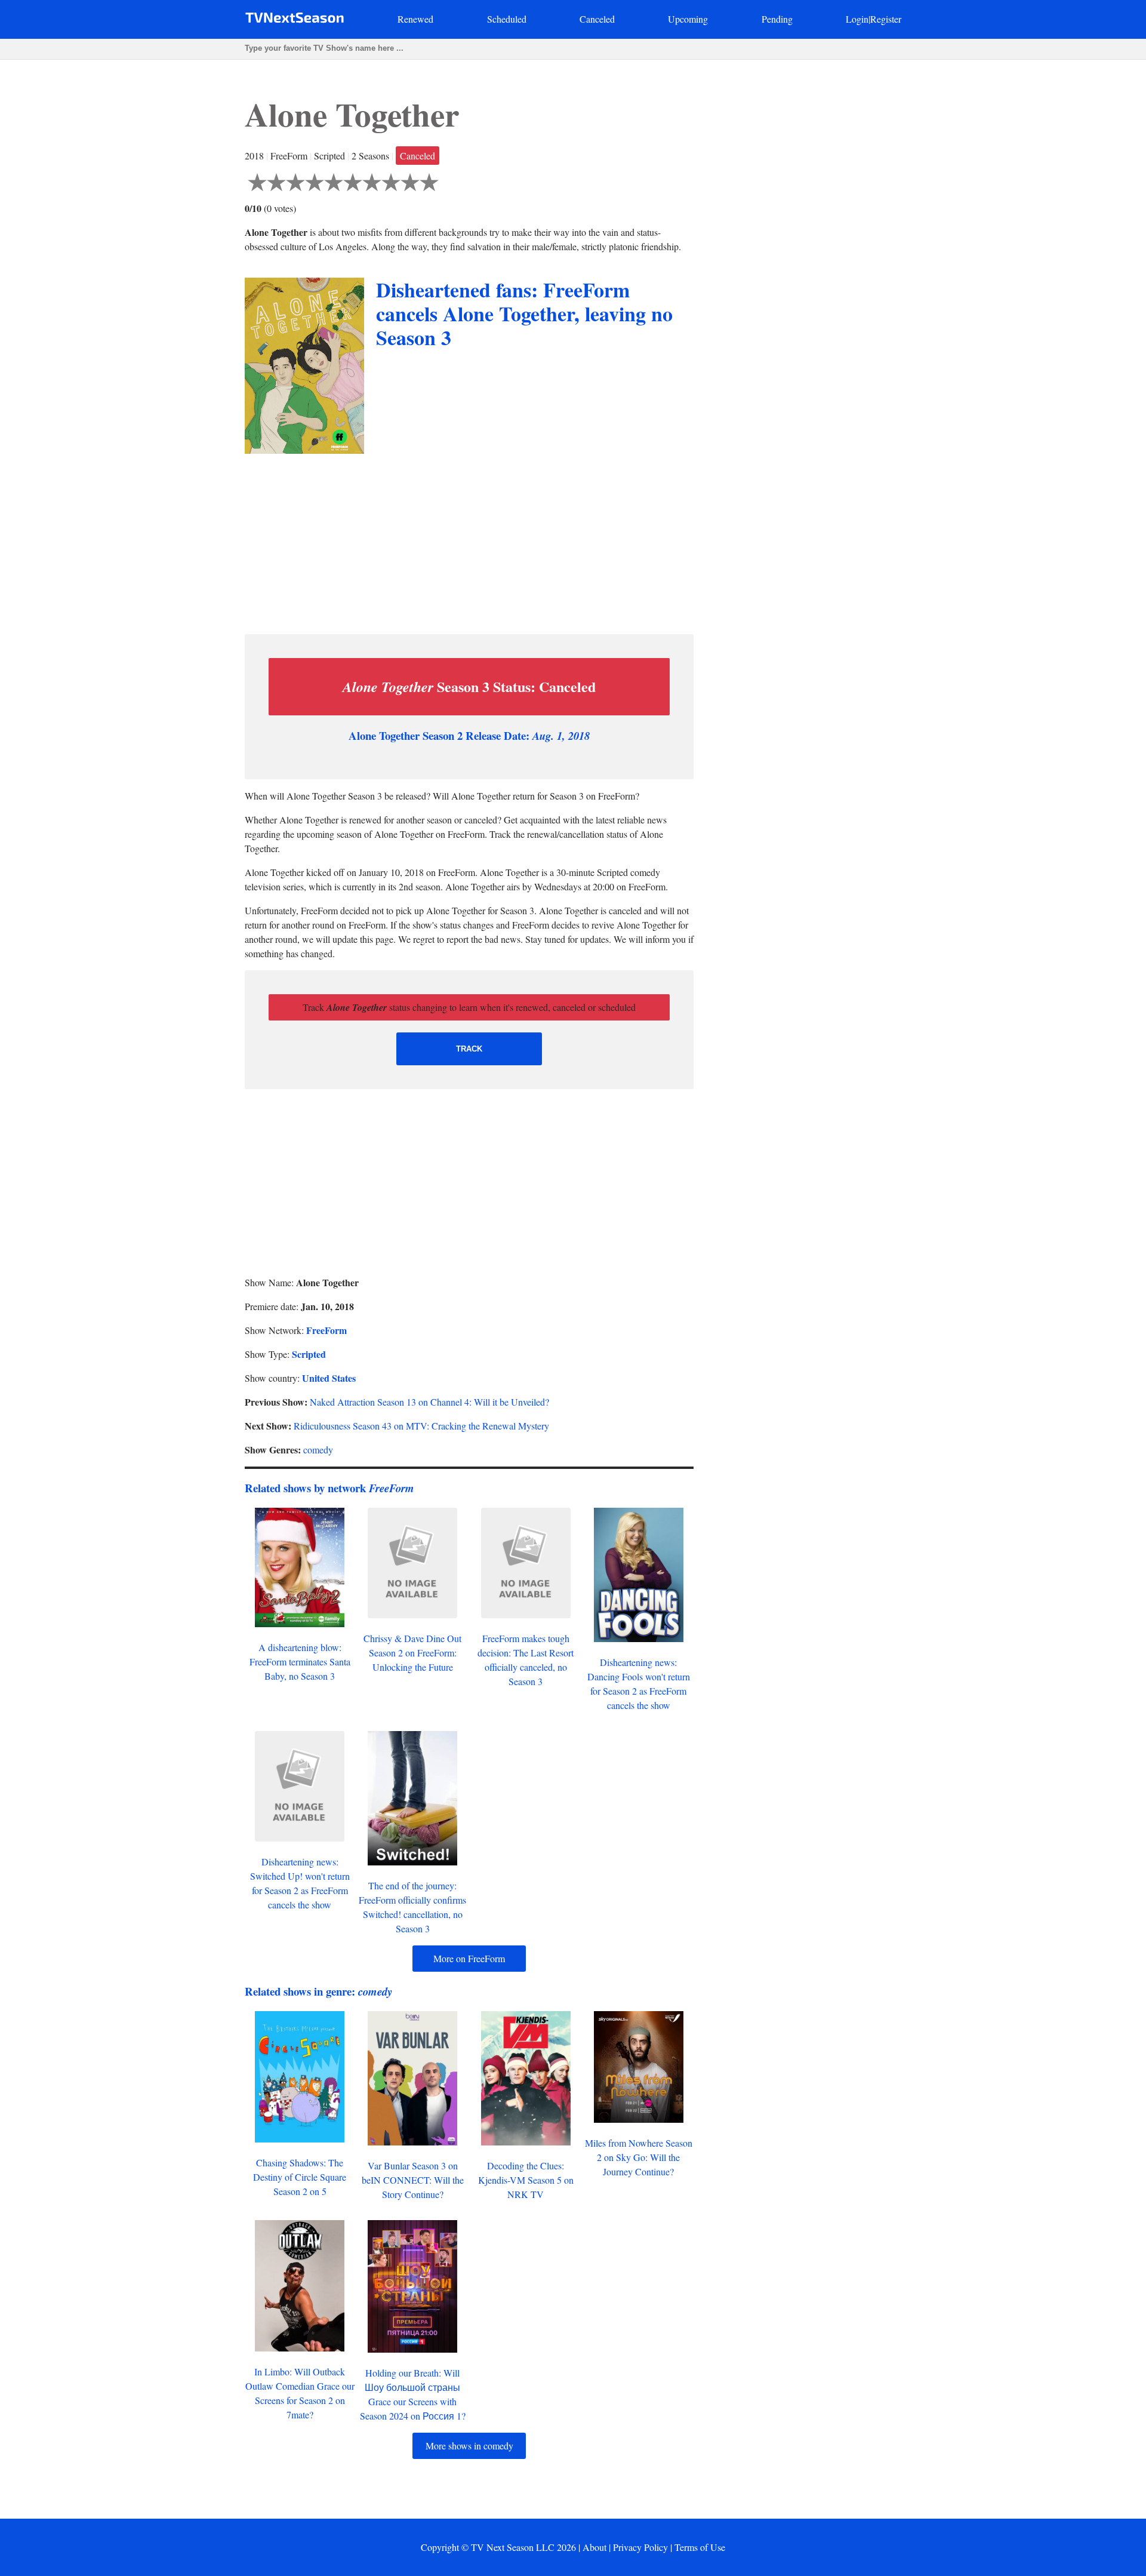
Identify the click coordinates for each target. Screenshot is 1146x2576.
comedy (318, 1450)
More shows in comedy (469, 2446)
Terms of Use (700, 2547)
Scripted (309, 1354)
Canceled (597, 19)
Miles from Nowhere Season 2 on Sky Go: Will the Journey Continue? (639, 2157)
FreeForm (326, 1330)
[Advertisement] (469, 541)
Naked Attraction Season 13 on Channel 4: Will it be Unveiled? (429, 1402)
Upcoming (688, 19)
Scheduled (507, 19)
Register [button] (886, 19)
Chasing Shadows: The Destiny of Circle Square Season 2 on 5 (300, 2177)
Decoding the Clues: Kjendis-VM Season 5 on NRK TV (526, 2180)
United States (329, 1378)
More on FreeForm (469, 1958)
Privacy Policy (640, 2547)
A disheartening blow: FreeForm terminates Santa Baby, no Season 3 (300, 1662)
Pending (777, 19)
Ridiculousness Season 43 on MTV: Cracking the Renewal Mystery (421, 1426)
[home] (295, 20)
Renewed (415, 19)
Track (469, 1049)
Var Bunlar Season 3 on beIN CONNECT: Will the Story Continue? (413, 2180)
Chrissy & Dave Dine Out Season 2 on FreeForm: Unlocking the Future (412, 1653)
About (594, 2547)
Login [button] (857, 19)
